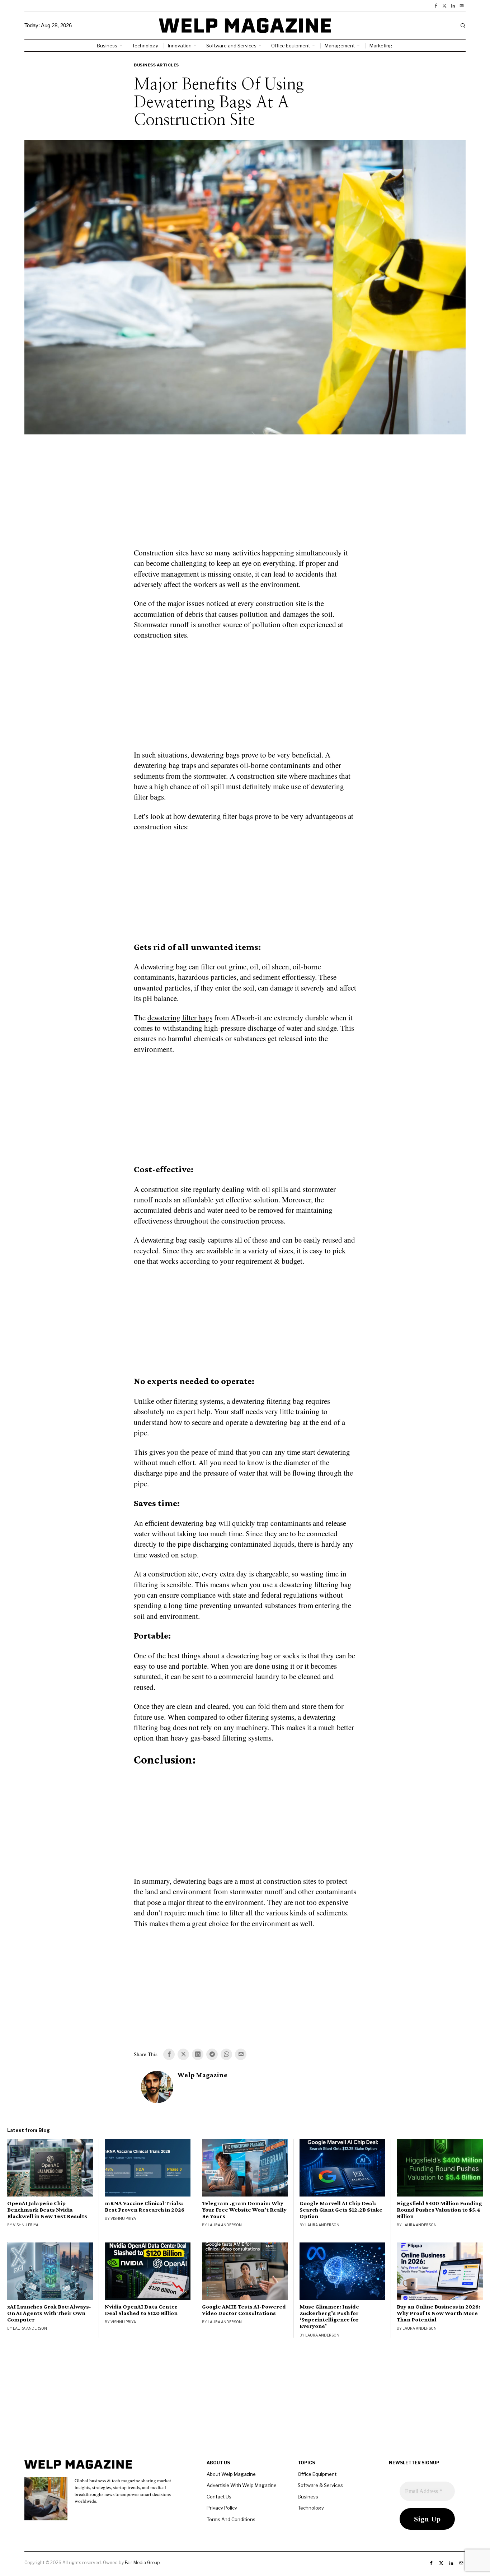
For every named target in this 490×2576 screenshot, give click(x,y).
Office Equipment (317, 2474)
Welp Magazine (202, 2075)
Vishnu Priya (26, 2225)
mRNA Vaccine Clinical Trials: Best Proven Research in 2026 (145, 2207)
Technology (311, 2508)
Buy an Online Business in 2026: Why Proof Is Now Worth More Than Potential (439, 2313)
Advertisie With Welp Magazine (242, 2485)
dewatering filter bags (180, 1017)
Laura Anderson (225, 2225)
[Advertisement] (245, 495)
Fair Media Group (142, 2563)
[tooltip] (436, 6)
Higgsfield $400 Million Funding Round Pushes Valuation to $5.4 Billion (439, 2210)
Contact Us (219, 2497)
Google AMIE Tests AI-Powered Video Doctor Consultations (244, 2310)
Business (308, 2497)
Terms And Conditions (231, 2519)
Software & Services (320, 2485)
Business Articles (156, 65)
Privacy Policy (222, 2508)
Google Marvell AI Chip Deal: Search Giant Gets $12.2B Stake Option (341, 2210)
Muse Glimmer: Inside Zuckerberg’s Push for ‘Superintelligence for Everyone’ (329, 2316)
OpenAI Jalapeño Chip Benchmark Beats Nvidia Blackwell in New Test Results (47, 2210)
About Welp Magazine (231, 2474)
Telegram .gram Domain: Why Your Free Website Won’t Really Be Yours (244, 2210)
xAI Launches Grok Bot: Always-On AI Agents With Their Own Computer (49, 2313)
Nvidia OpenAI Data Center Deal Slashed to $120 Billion (141, 2310)
